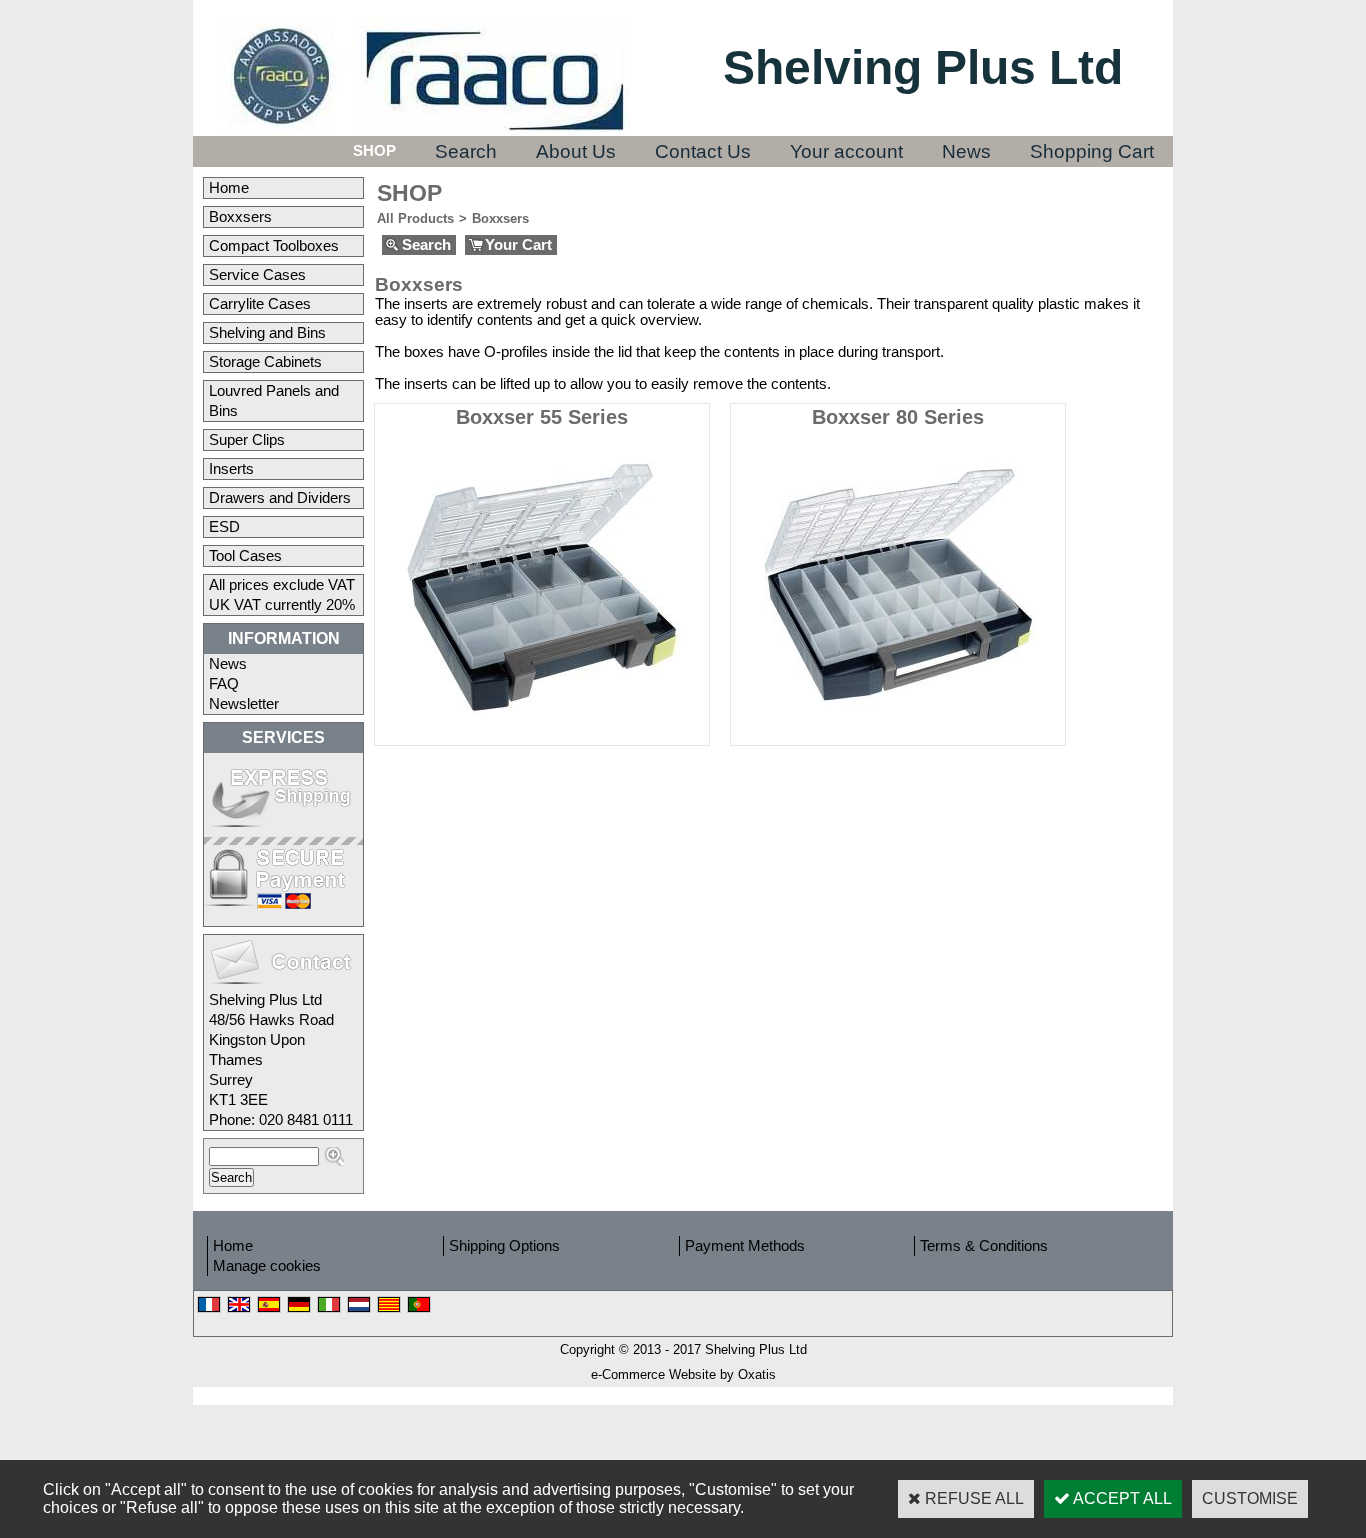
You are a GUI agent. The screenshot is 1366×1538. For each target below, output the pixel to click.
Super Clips (247, 440)
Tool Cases (245, 556)
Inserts (231, 469)
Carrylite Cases (260, 304)
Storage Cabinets (265, 362)
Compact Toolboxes (274, 246)
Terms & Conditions (984, 1246)
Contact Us (703, 151)
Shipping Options (504, 1246)
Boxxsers (240, 217)
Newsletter (244, 704)
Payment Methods (745, 1246)
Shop (374, 151)
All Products (415, 218)
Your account (846, 151)
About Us (576, 151)
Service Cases (257, 275)
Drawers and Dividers (280, 498)
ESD (224, 527)
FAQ (224, 684)
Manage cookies (267, 1266)
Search (466, 151)
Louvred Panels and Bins (274, 401)
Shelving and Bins (267, 333)
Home (229, 188)
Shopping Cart (1092, 151)
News (966, 151)
